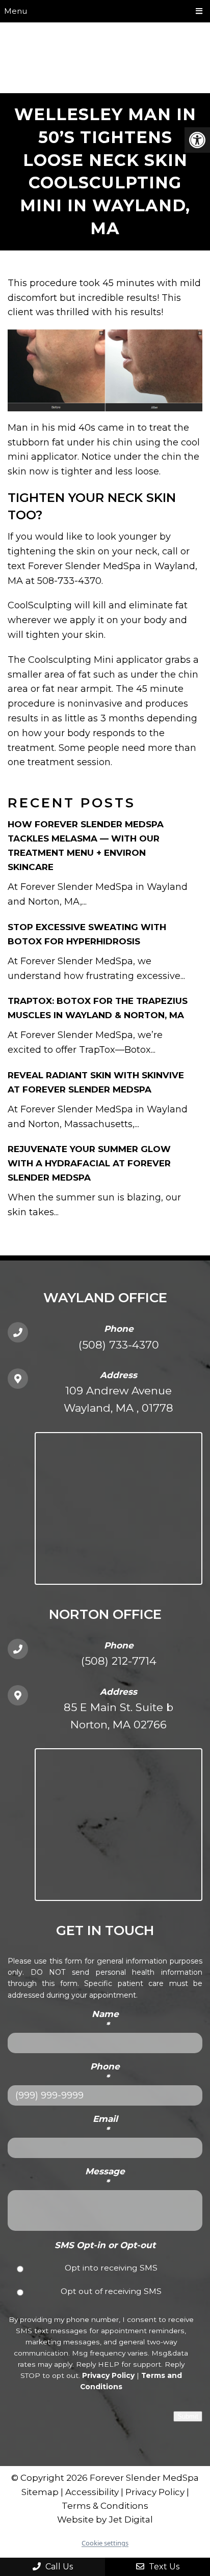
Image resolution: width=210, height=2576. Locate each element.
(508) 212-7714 (119, 1661)
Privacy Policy (108, 2375)
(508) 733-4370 (119, 1345)
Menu (16, 11)
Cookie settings (105, 2543)
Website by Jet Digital (105, 2519)
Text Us (163, 2567)
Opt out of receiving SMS (111, 2291)
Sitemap (40, 2492)
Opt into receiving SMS (111, 2268)
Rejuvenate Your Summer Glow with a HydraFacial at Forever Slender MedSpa (89, 1163)
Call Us (58, 2567)
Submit (188, 2416)
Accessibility (92, 2492)
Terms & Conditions (105, 2506)
